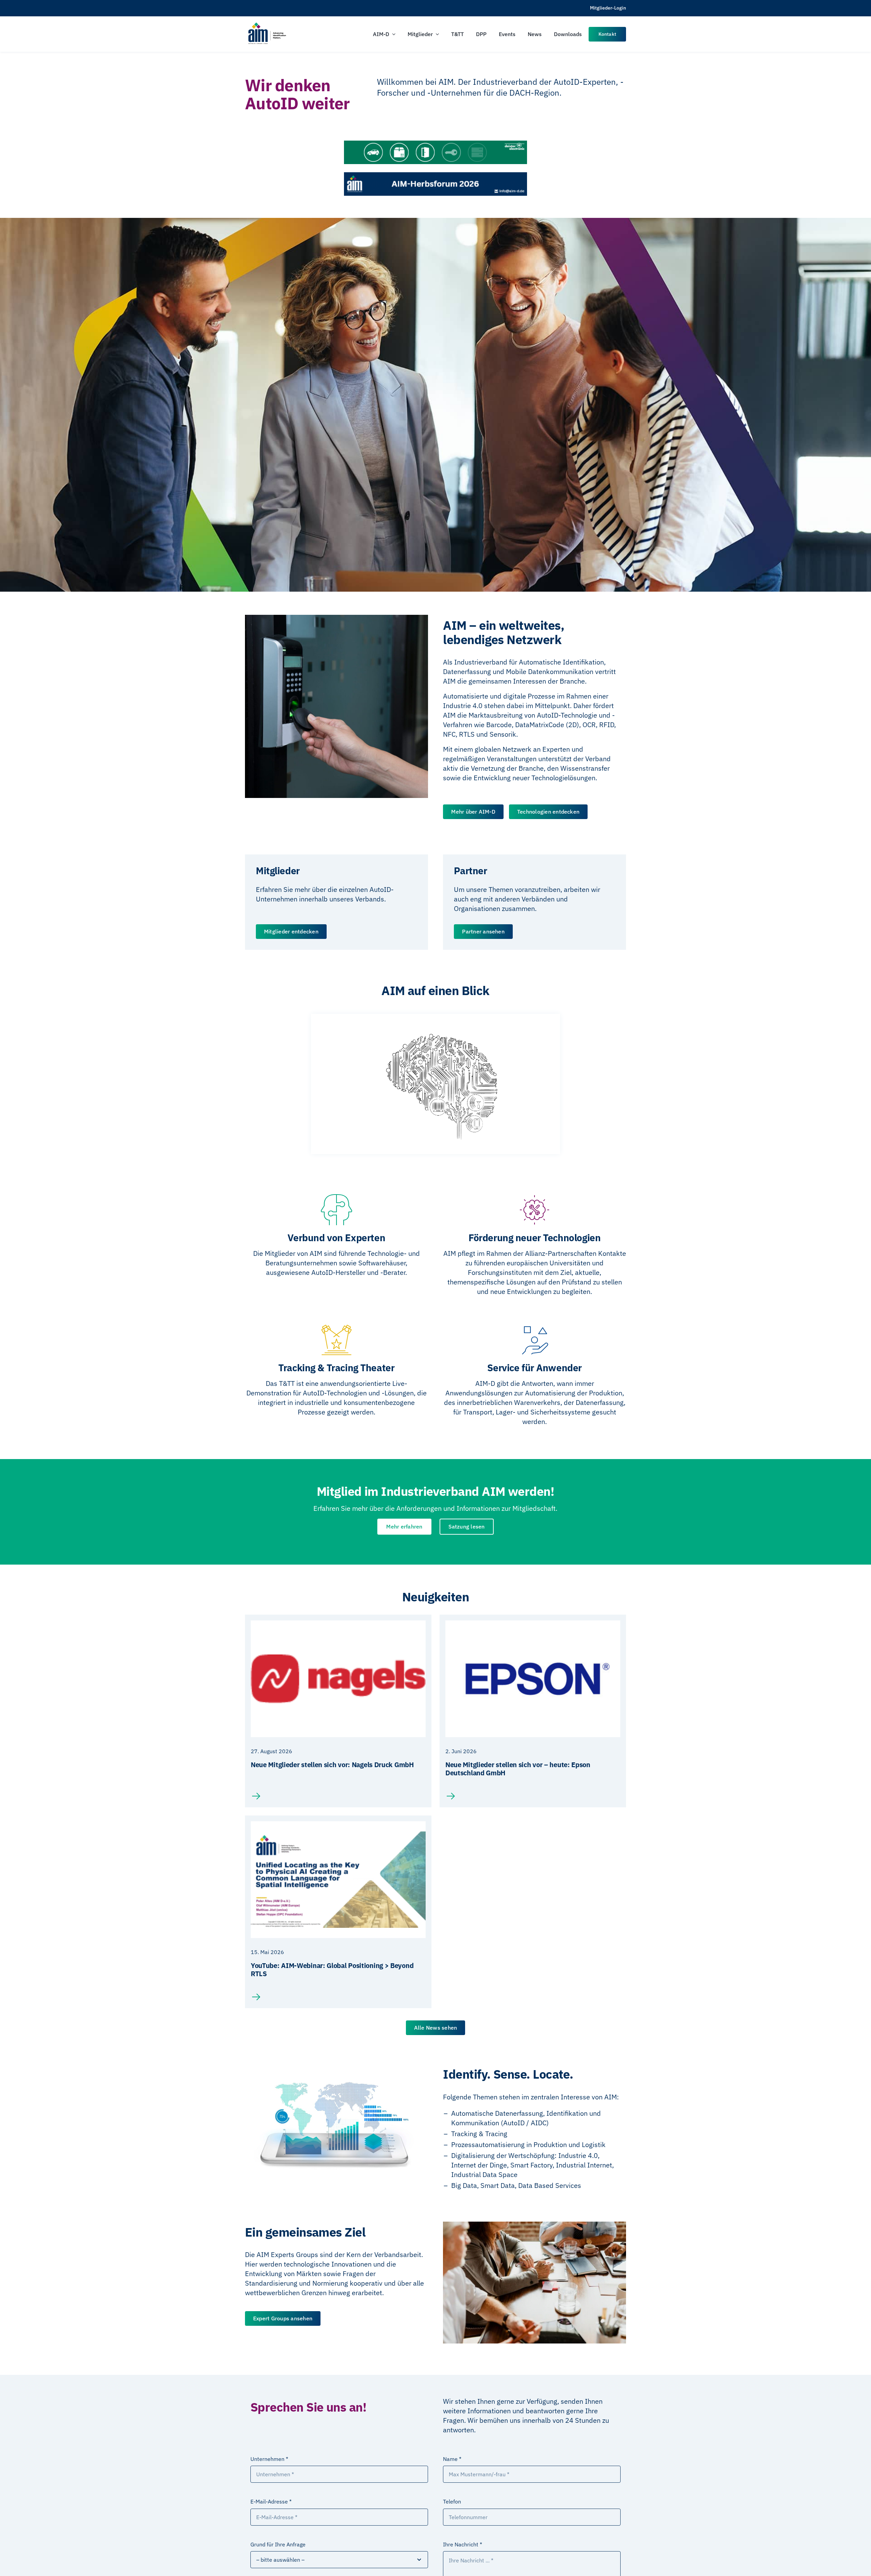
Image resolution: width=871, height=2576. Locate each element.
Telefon (452, 2501)
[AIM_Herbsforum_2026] (435, 175)
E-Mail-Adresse (271, 2501)
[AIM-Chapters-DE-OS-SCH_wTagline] (267, 25)
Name (452, 2459)
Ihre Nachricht (463, 2544)
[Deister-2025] (435, 144)
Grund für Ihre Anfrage (278, 2544)
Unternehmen (269, 2459)
